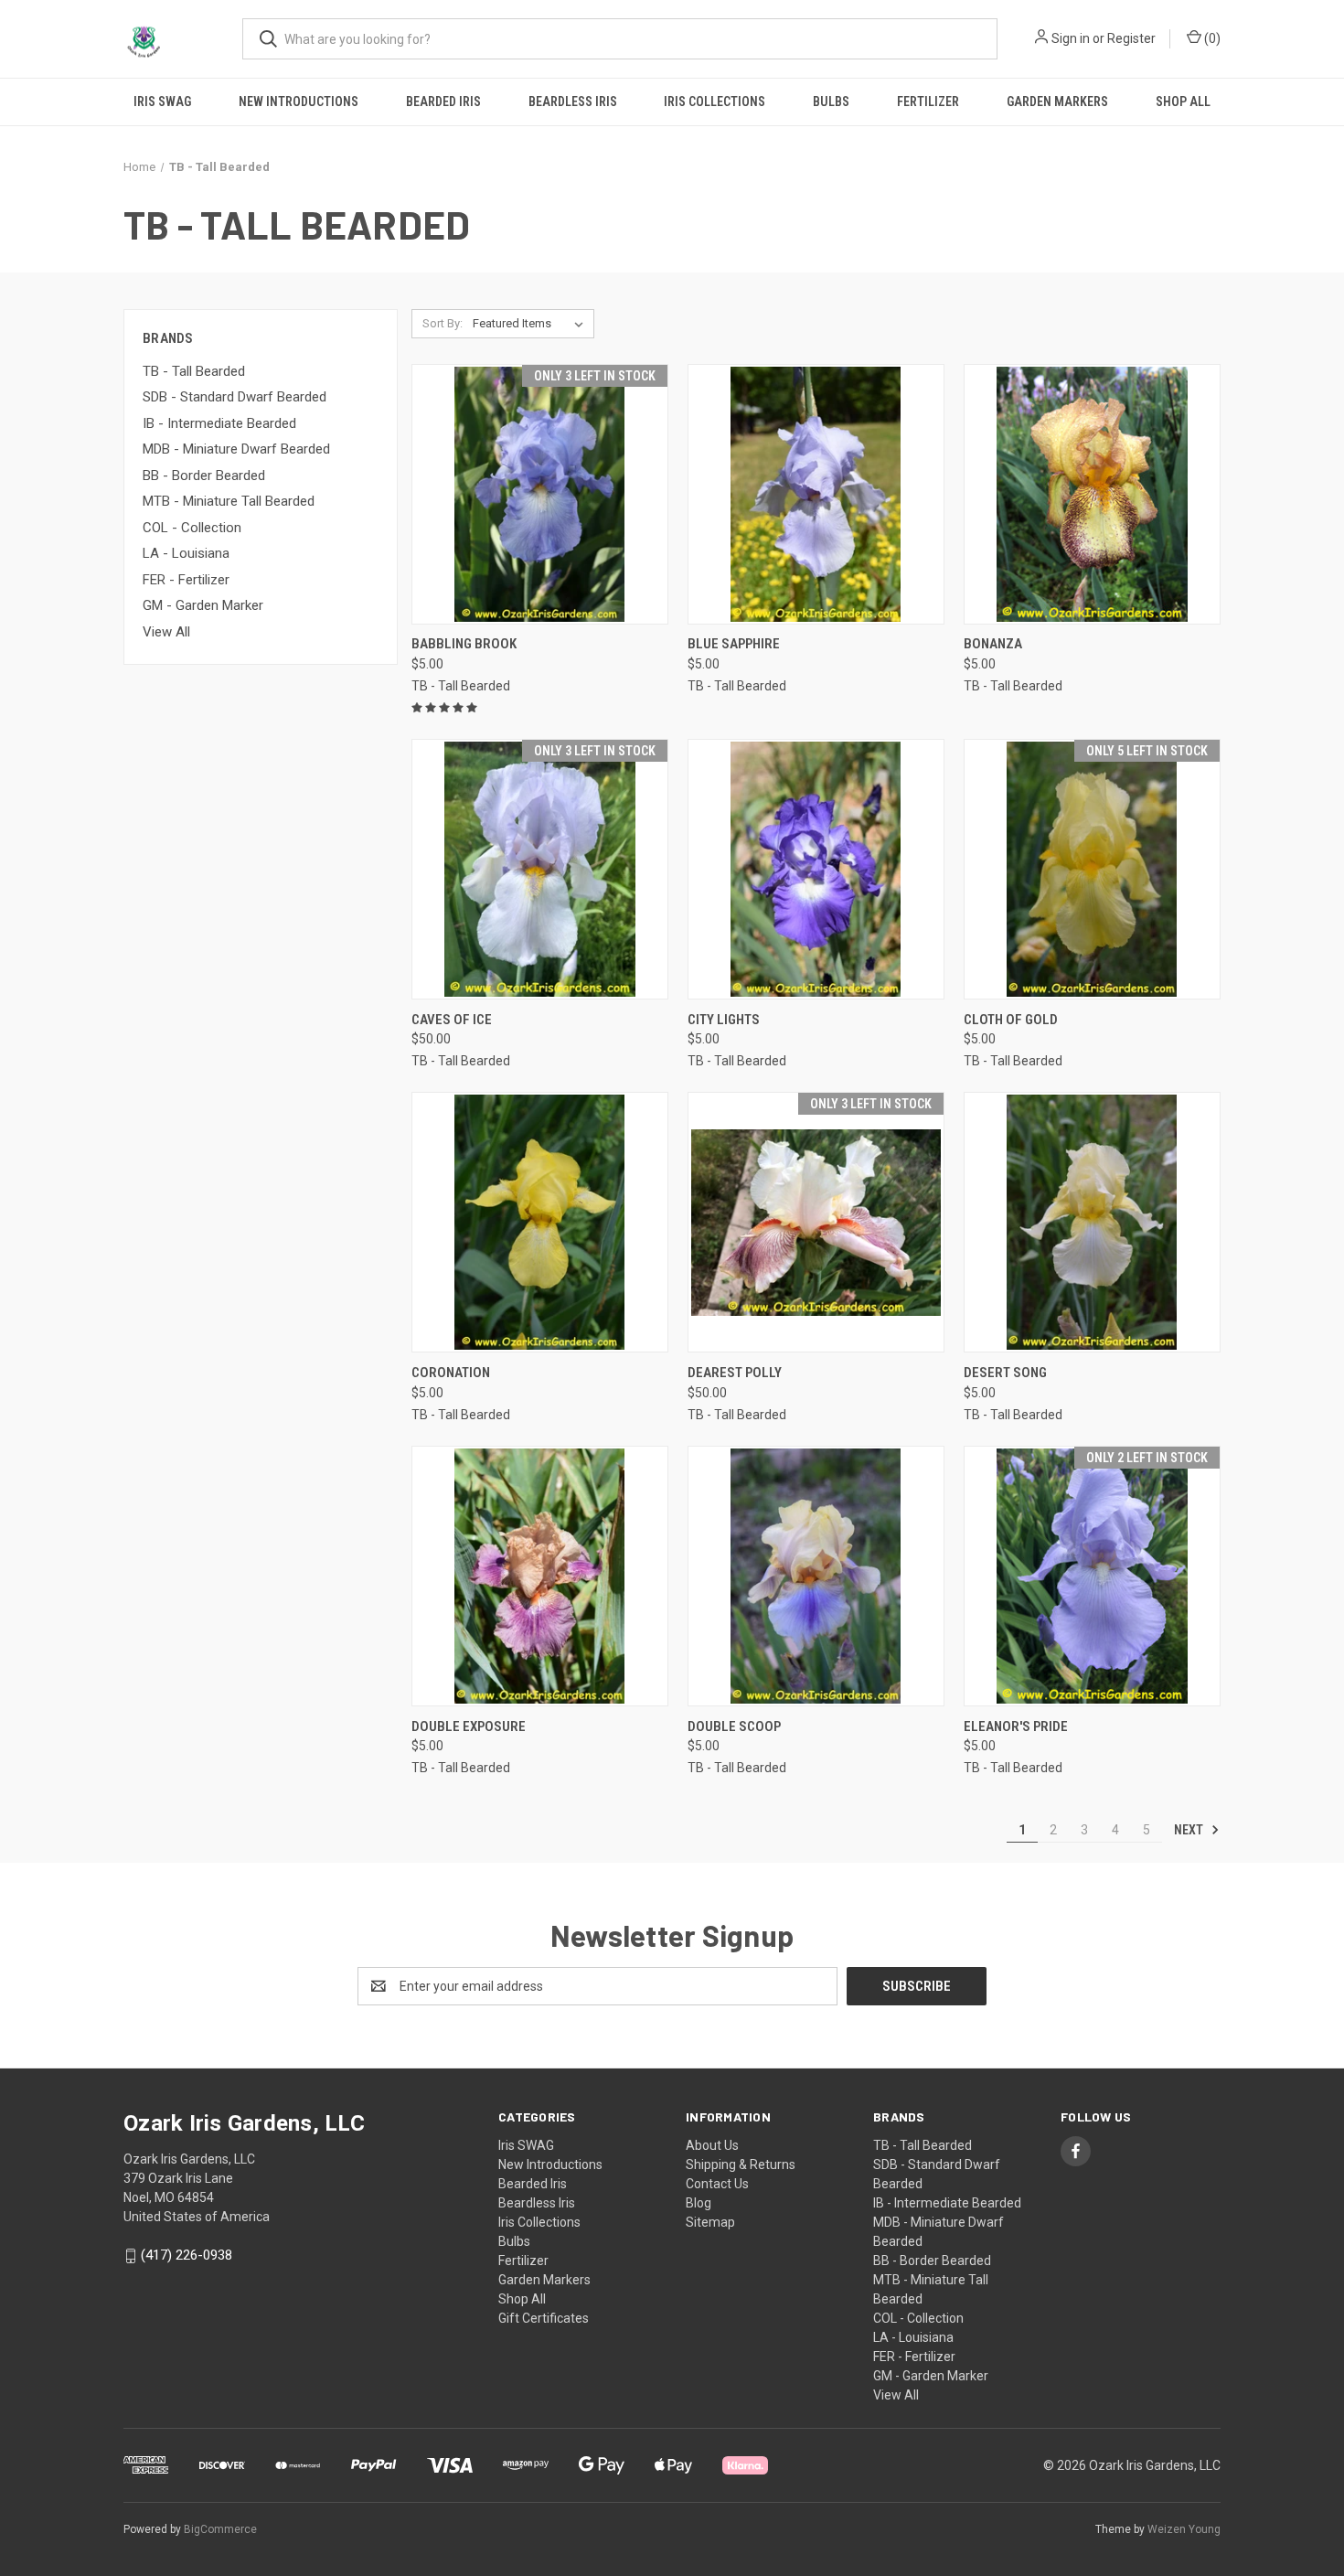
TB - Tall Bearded (194, 371)
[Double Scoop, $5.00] (816, 1576)
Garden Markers (1057, 102)
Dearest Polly (735, 1373)
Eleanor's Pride (1016, 1726)
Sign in (1071, 38)
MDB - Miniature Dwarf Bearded (236, 449)
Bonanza (993, 644)
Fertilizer (928, 102)
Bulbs (831, 102)
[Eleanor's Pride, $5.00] (1092, 1576)
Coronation (451, 1373)
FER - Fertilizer (186, 580)
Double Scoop (734, 1726)
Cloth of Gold (1011, 1020)
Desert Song (1005, 1373)
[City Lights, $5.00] (816, 869)
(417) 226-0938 (187, 2255)
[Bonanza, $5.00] (1092, 494)
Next (1190, 1830)
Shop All (1183, 102)
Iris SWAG (162, 102)
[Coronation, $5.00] (540, 1222)
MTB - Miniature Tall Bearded (229, 501)
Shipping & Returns (741, 2164)
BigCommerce (220, 2529)
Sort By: (443, 323)
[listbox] (532, 324)
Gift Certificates (544, 2318)
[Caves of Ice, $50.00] (540, 869)
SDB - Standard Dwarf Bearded (235, 397)
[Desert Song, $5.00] (1092, 1222)
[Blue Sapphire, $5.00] (816, 494)
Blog (699, 2203)
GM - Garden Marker (203, 605)
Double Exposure (469, 1726)
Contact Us (717, 2184)
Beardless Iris (573, 102)
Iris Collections (715, 102)
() (1211, 38)
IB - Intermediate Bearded (219, 423)
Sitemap (710, 2222)
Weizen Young (1184, 2529)
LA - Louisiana (186, 553)
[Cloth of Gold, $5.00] (1092, 869)
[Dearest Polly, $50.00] (816, 1222)
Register (1131, 38)
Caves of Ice (452, 1020)
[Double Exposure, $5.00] (540, 1576)
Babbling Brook (464, 644)
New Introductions (299, 102)
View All (166, 632)
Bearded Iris (443, 102)
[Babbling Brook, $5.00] (540, 494)
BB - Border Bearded (204, 476)
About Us (712, 2145)
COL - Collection (192, 528)
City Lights (724, 1020)
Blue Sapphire (734, 644)
